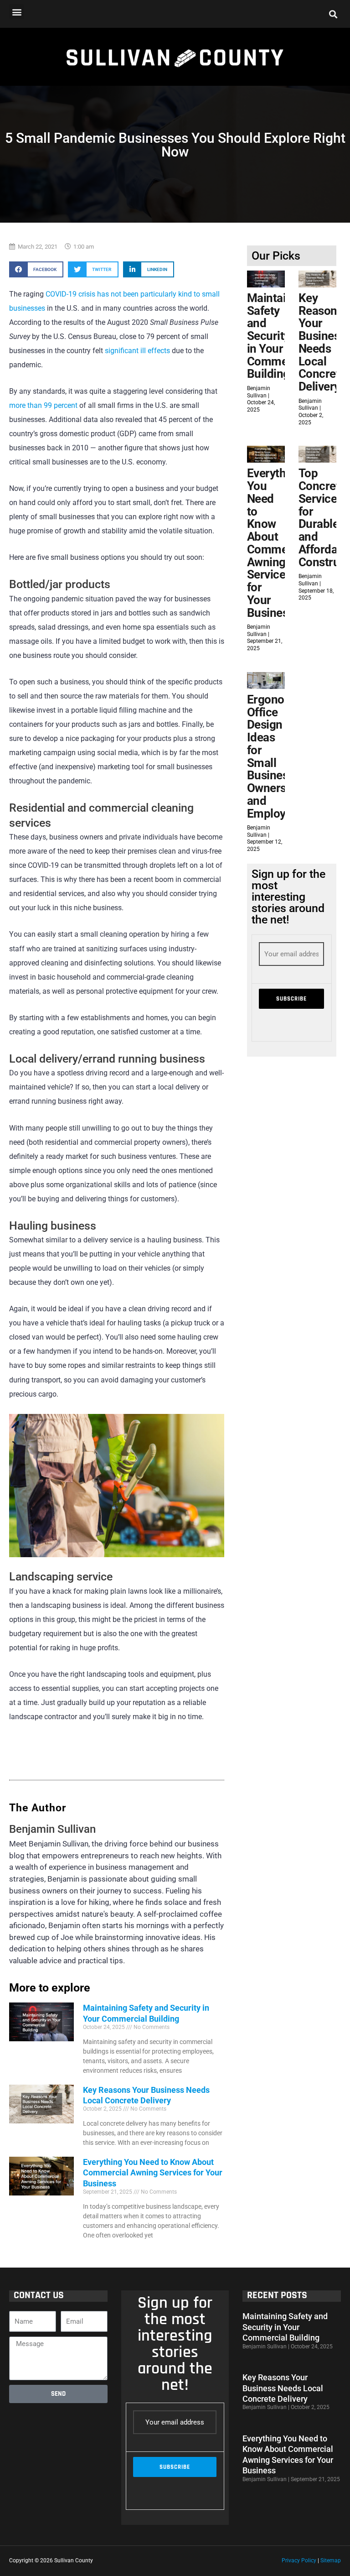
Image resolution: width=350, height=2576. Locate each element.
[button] (17, 12)
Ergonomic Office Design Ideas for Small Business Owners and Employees (275, 756)
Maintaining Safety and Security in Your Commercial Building (279, 336)
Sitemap (331, 2560)
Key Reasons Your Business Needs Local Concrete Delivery (322, 342)
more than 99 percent (43, 406)
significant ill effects (137, 351)
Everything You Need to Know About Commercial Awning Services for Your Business (153, 2173)
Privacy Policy (299, 2560)
